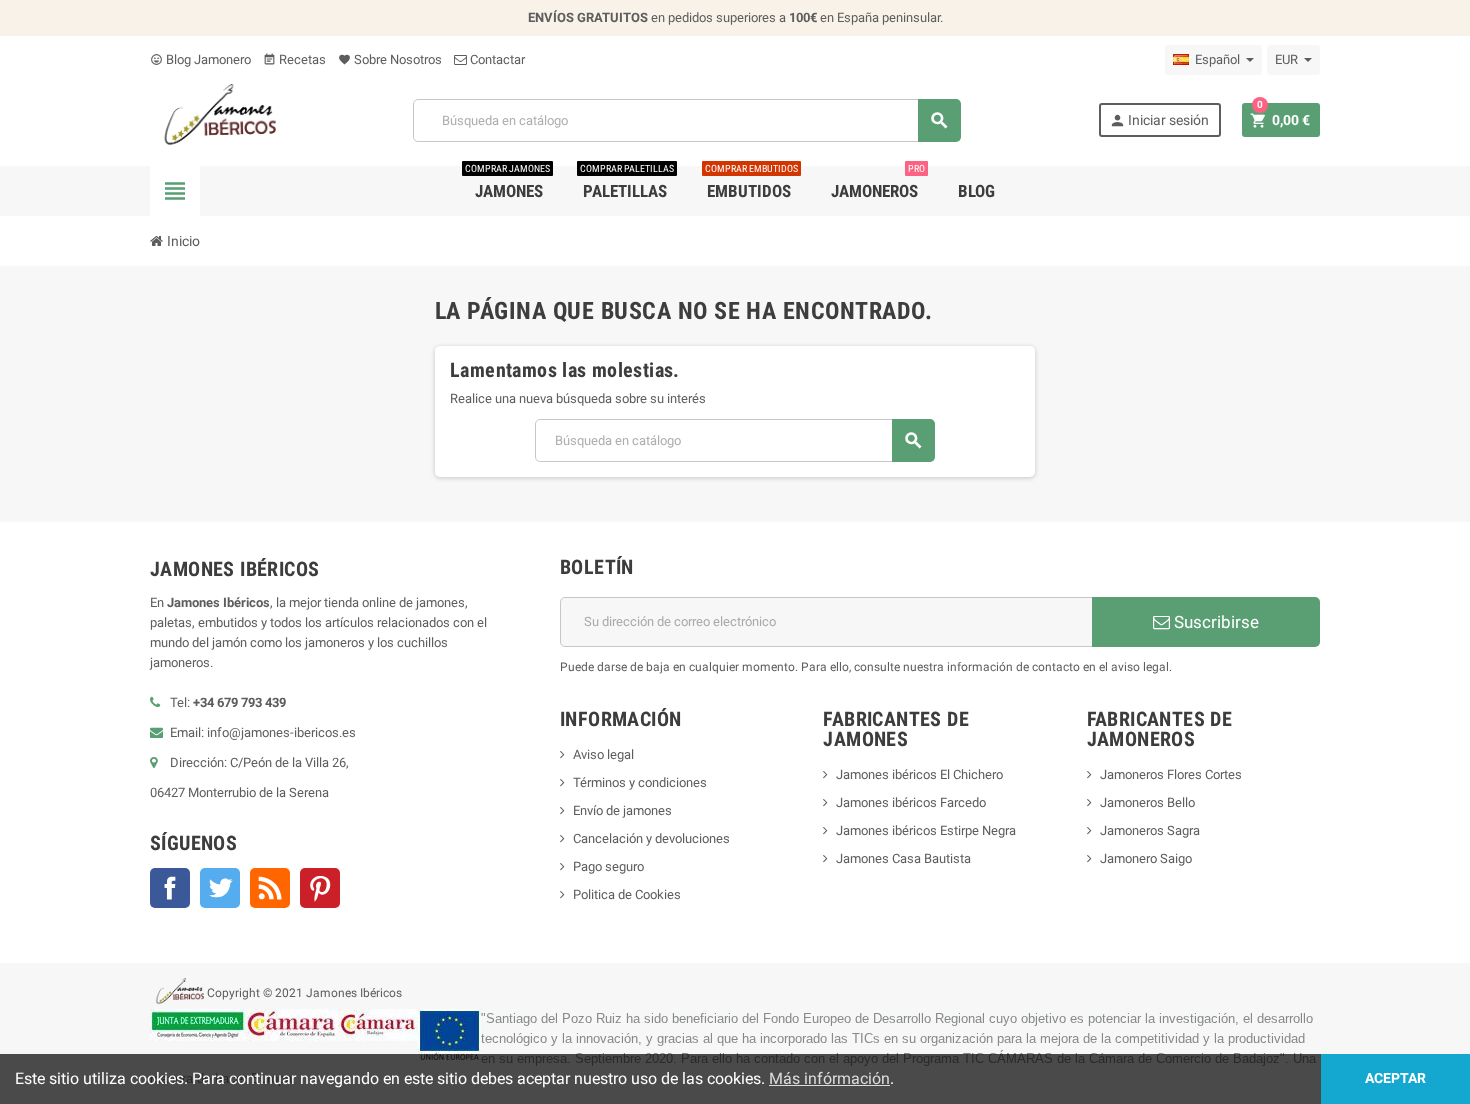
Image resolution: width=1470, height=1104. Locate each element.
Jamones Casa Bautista (903, 858)
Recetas (294, 59)
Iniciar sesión (1159, 120)
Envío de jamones (622, 810)
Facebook (170, 888)
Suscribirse (1214, 622)
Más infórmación (829, 1078)
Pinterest (320, 888)
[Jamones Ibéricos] (213, 119)
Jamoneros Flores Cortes (1171, 774)
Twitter (220, 888)
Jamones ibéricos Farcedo (911, 802)
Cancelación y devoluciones (651, 838)
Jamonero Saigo (1146, 858)
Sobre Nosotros (390, 59)
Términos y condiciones (640, 782)
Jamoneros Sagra (1150, 830)
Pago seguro (608, 866)
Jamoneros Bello (1147, 802)
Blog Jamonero (200, 59)
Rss (270, 888)
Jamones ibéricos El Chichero (919, 774)
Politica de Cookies (627, 894)
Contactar (496, 59)
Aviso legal (603, 754)
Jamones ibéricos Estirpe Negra (926, 830)
